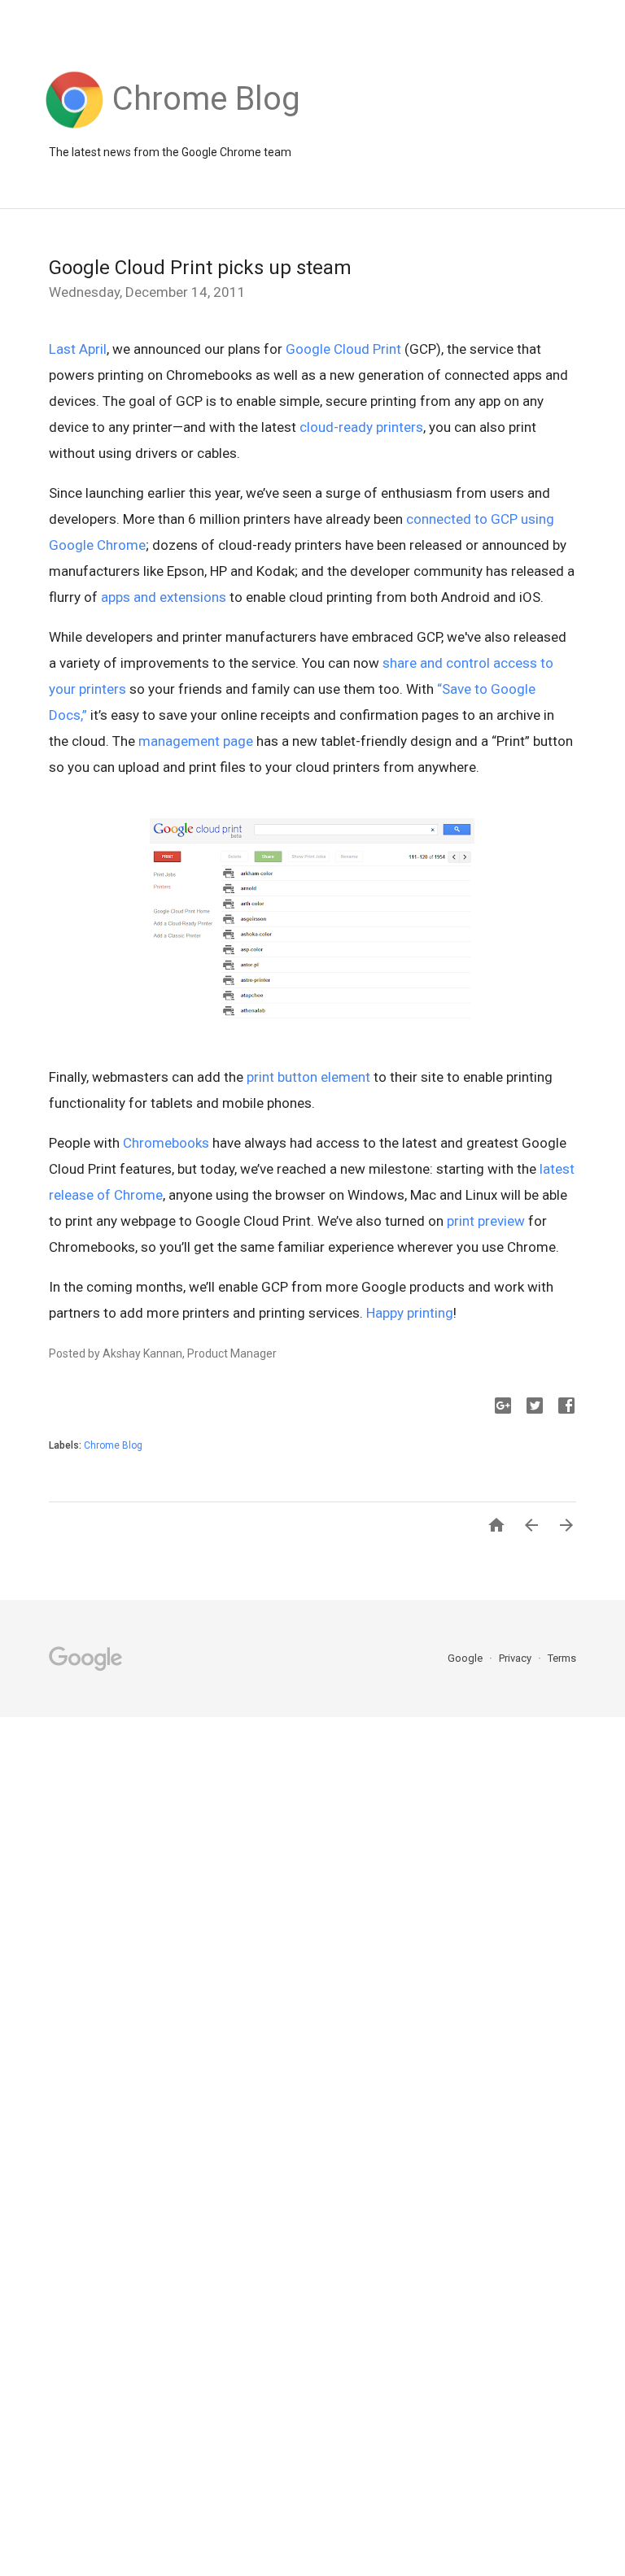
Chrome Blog (113, 1445)
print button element (308, 1077)
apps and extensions (164, 597)
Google (466, 1658)
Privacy (516, 1658)
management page (196, 741)
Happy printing (410, 1313)
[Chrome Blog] (206, 129)
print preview (486, 1221)
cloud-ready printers (361, 427)
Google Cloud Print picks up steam (200, 268)
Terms (562, 1658)
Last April (78, 349)
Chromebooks (166, 1143)
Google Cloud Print (343, 349)
